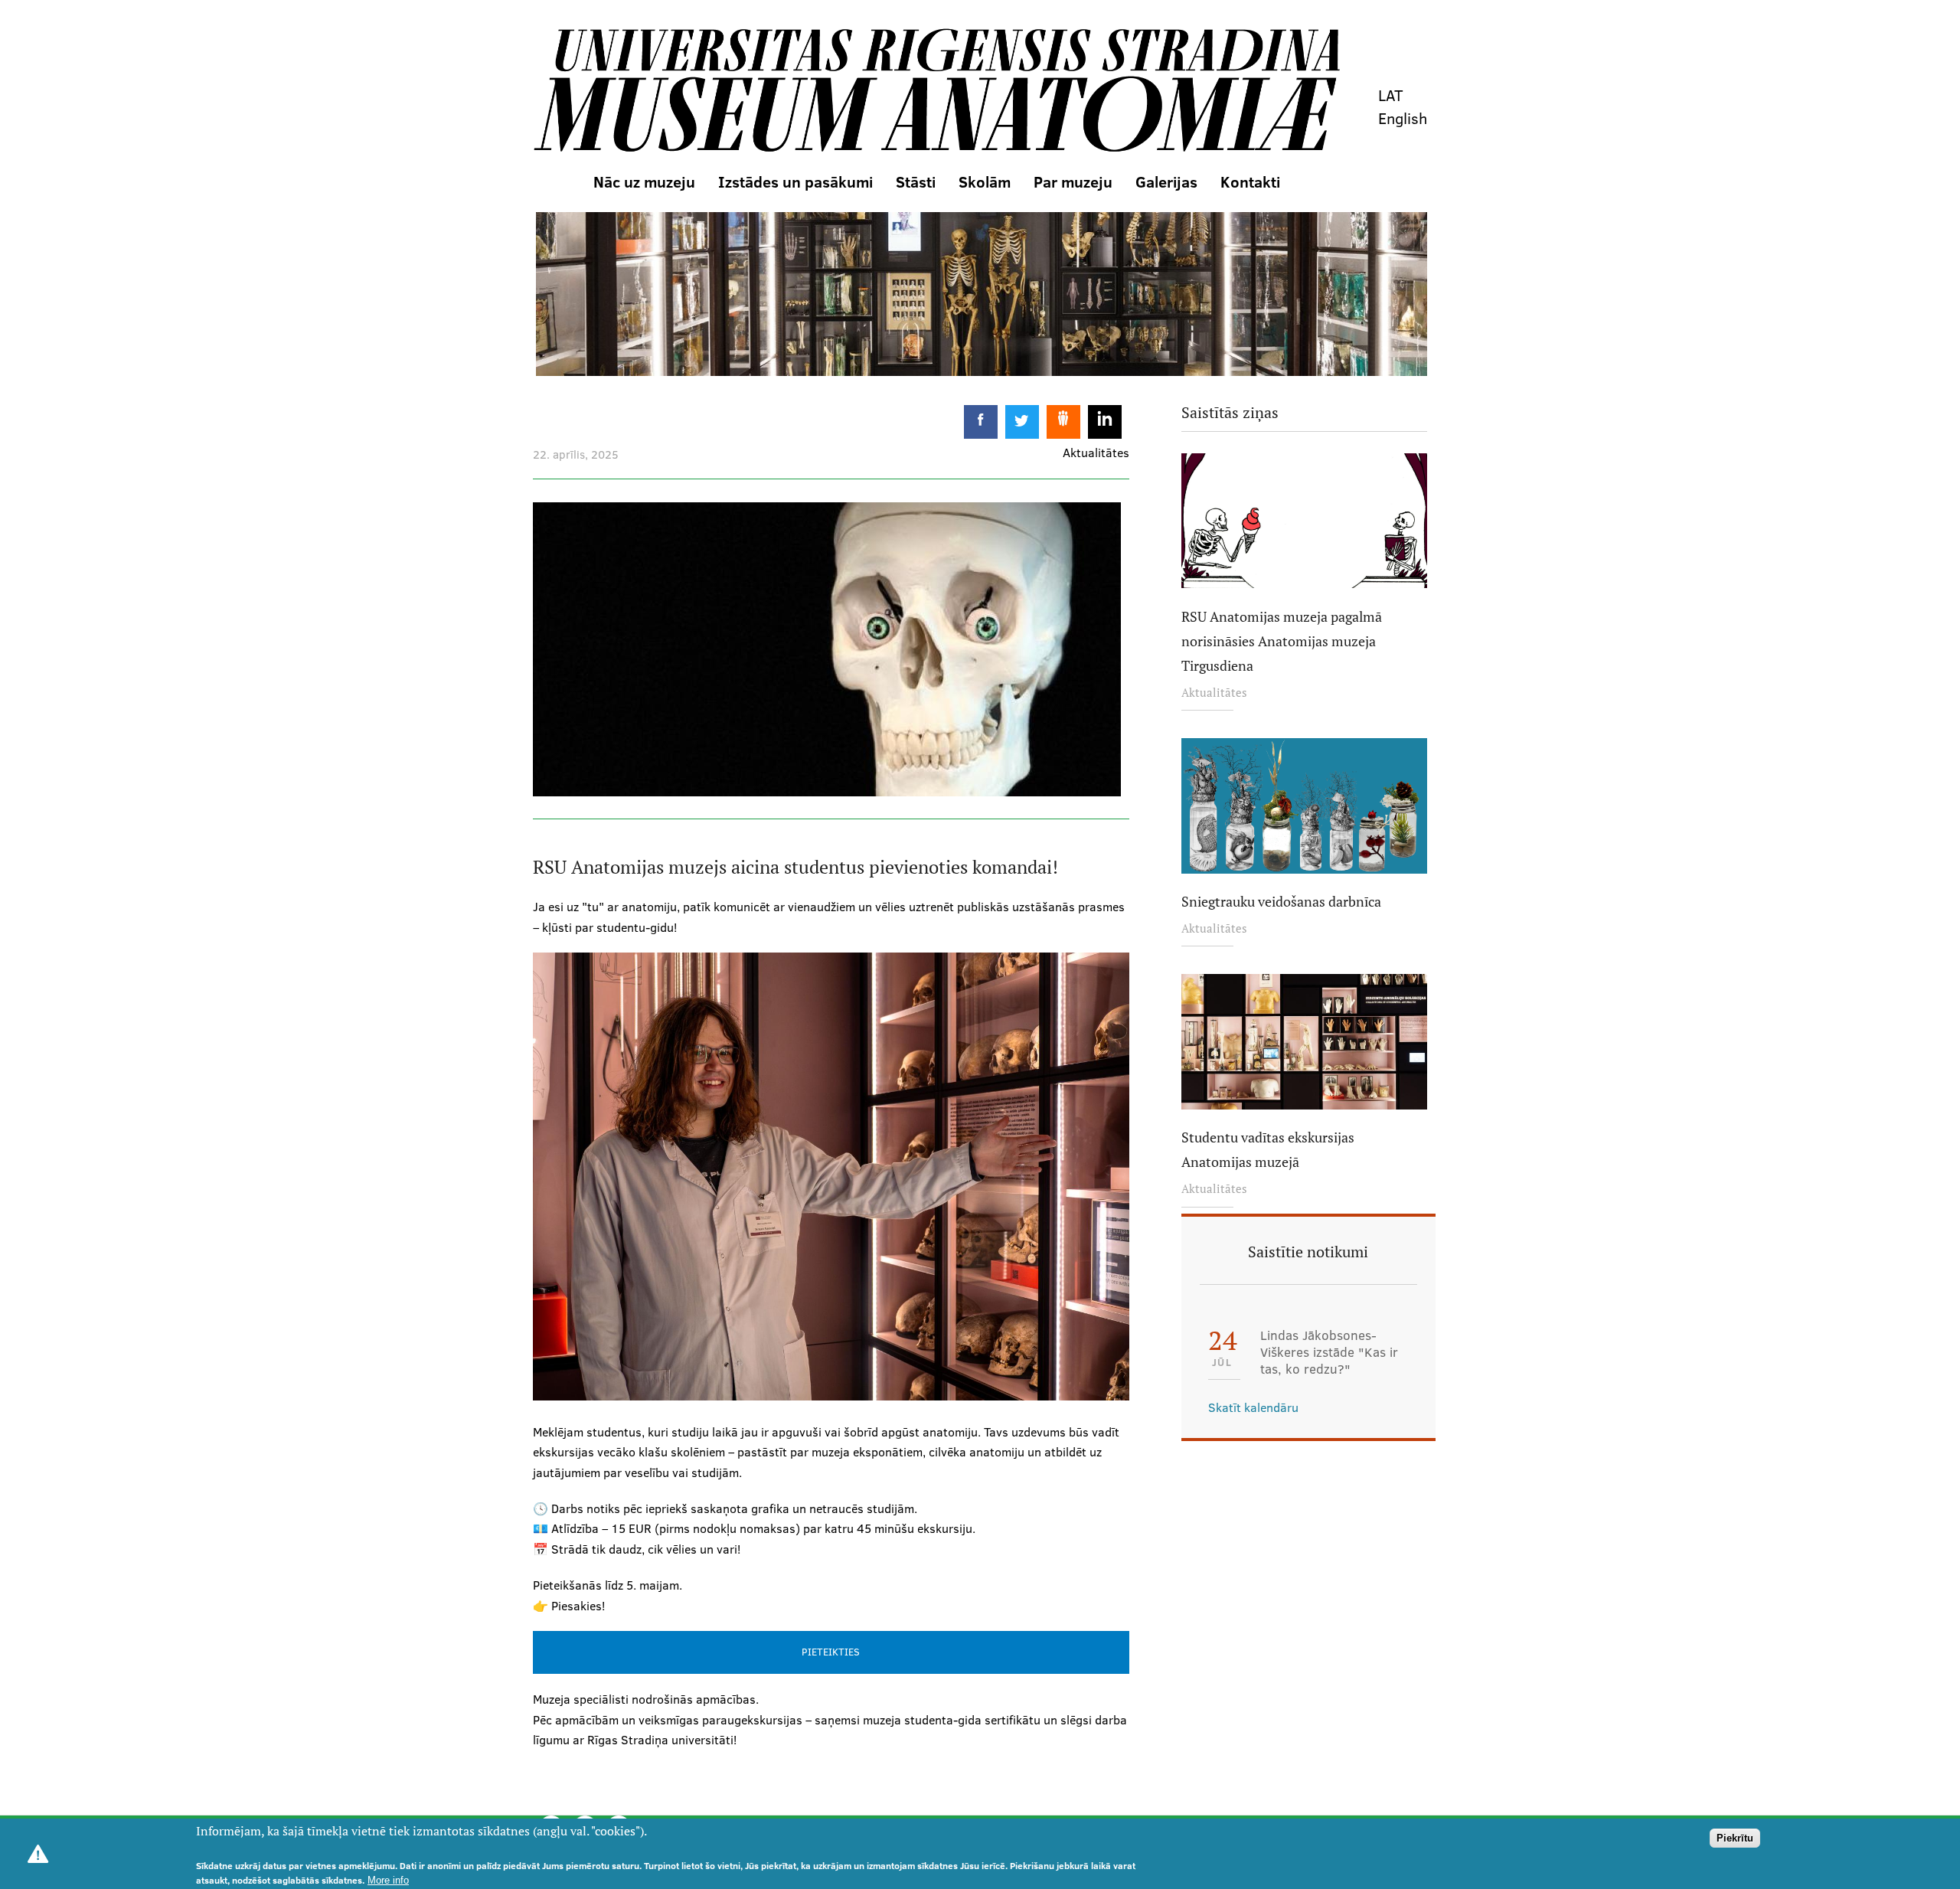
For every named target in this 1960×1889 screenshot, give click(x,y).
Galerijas (1166, 181)
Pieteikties (831, 1652)
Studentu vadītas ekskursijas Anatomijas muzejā (1268, 1150)
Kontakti (1250, 181)
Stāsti (916, 181)
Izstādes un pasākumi (795, 181)
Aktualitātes (1214, 693)
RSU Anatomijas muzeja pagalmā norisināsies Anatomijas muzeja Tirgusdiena (1282, 641)
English (1403, 118)
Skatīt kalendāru (1253, 1407)
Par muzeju (1073, 181)
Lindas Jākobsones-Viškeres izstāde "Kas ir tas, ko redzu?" (1329, 1352)
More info (388, 1880)
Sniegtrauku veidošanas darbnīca (1281, 902)
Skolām (985, 181)
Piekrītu (1735, 1838)
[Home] (936, 91)
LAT (1391, 95)
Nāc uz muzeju (644, 181)
